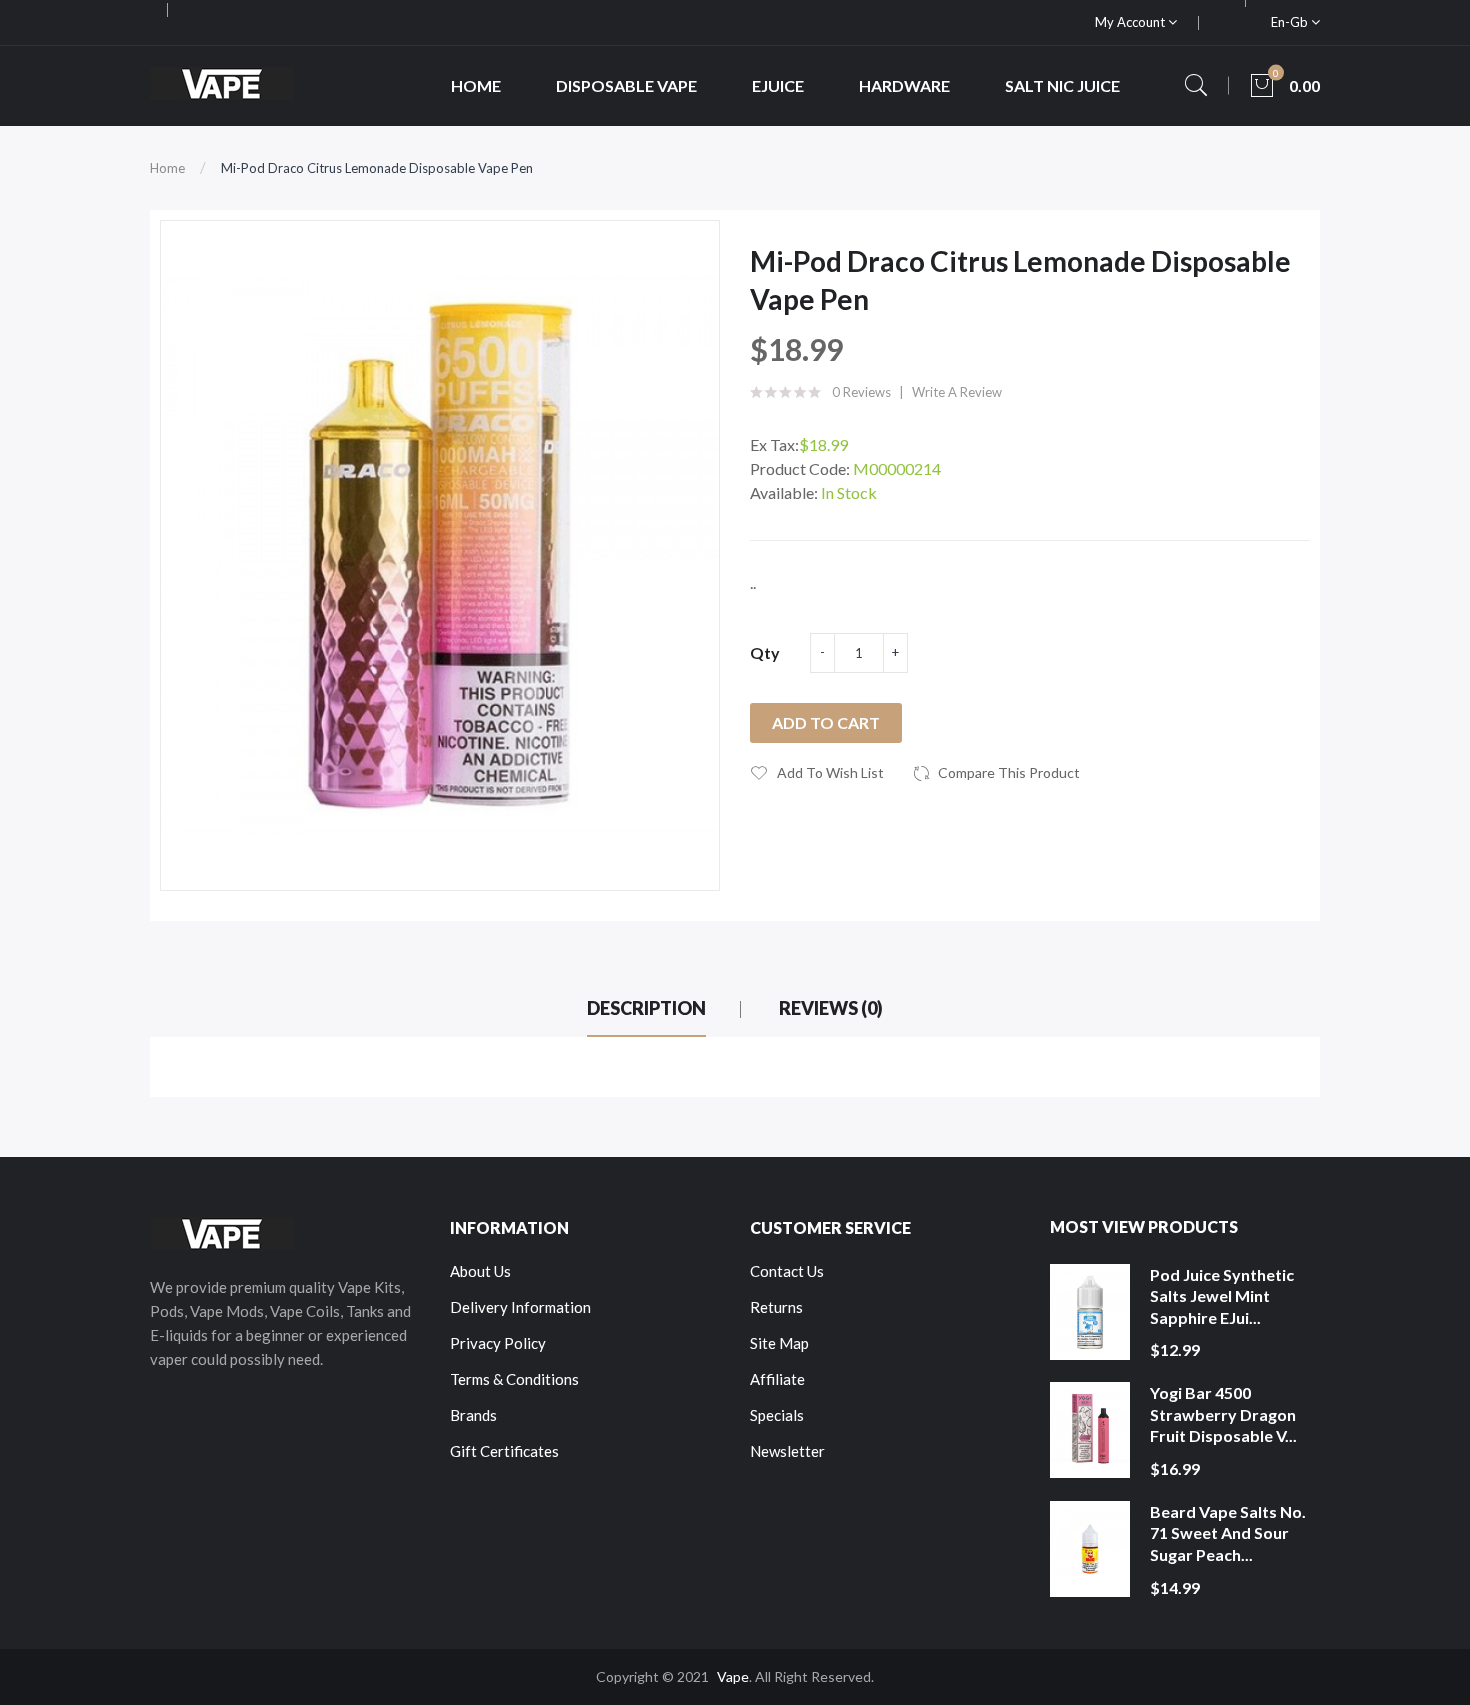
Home (167, 168)
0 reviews (861, 392)
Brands (473, 1415)
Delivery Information (520, 1307)
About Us (480, 1271)
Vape (733, 1676)
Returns (776, 1307)
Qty (765, 652)
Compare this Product (1009, 772)
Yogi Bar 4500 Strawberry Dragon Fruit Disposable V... (1223, 1414)
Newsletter (787, 1451)
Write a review (957, 392)
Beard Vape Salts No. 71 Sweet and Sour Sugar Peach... (1228, 1533)
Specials (777, 1415)
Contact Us (787, 1271)
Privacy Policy (498, 1343)
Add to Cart (826, 722)
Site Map (779, 1343)
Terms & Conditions (514, 1379)
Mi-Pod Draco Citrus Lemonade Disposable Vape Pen (377, 168)
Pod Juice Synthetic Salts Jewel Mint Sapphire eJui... (1222, 1296)
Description (646, 1008)
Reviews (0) (831, 1008)
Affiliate (777, 1379)
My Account (1131, 22)
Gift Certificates (504, 1451)
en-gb (1291, 22)
